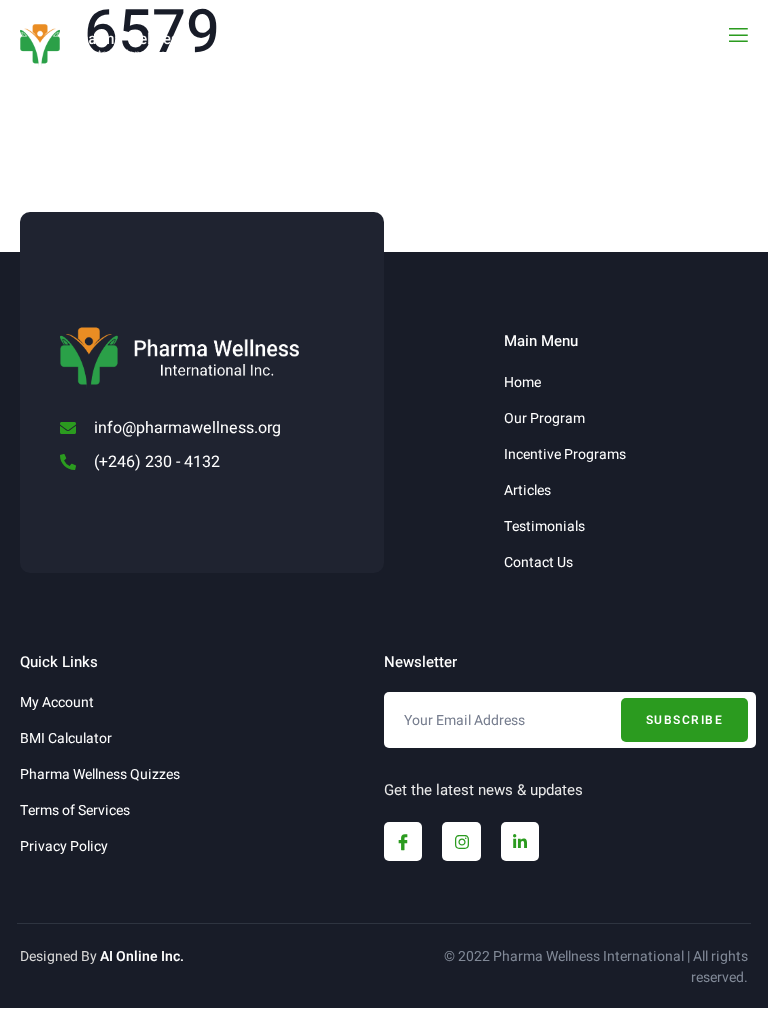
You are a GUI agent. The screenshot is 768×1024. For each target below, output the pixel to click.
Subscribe (685, 720)
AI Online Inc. (142, 956)
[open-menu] (737, 35)
